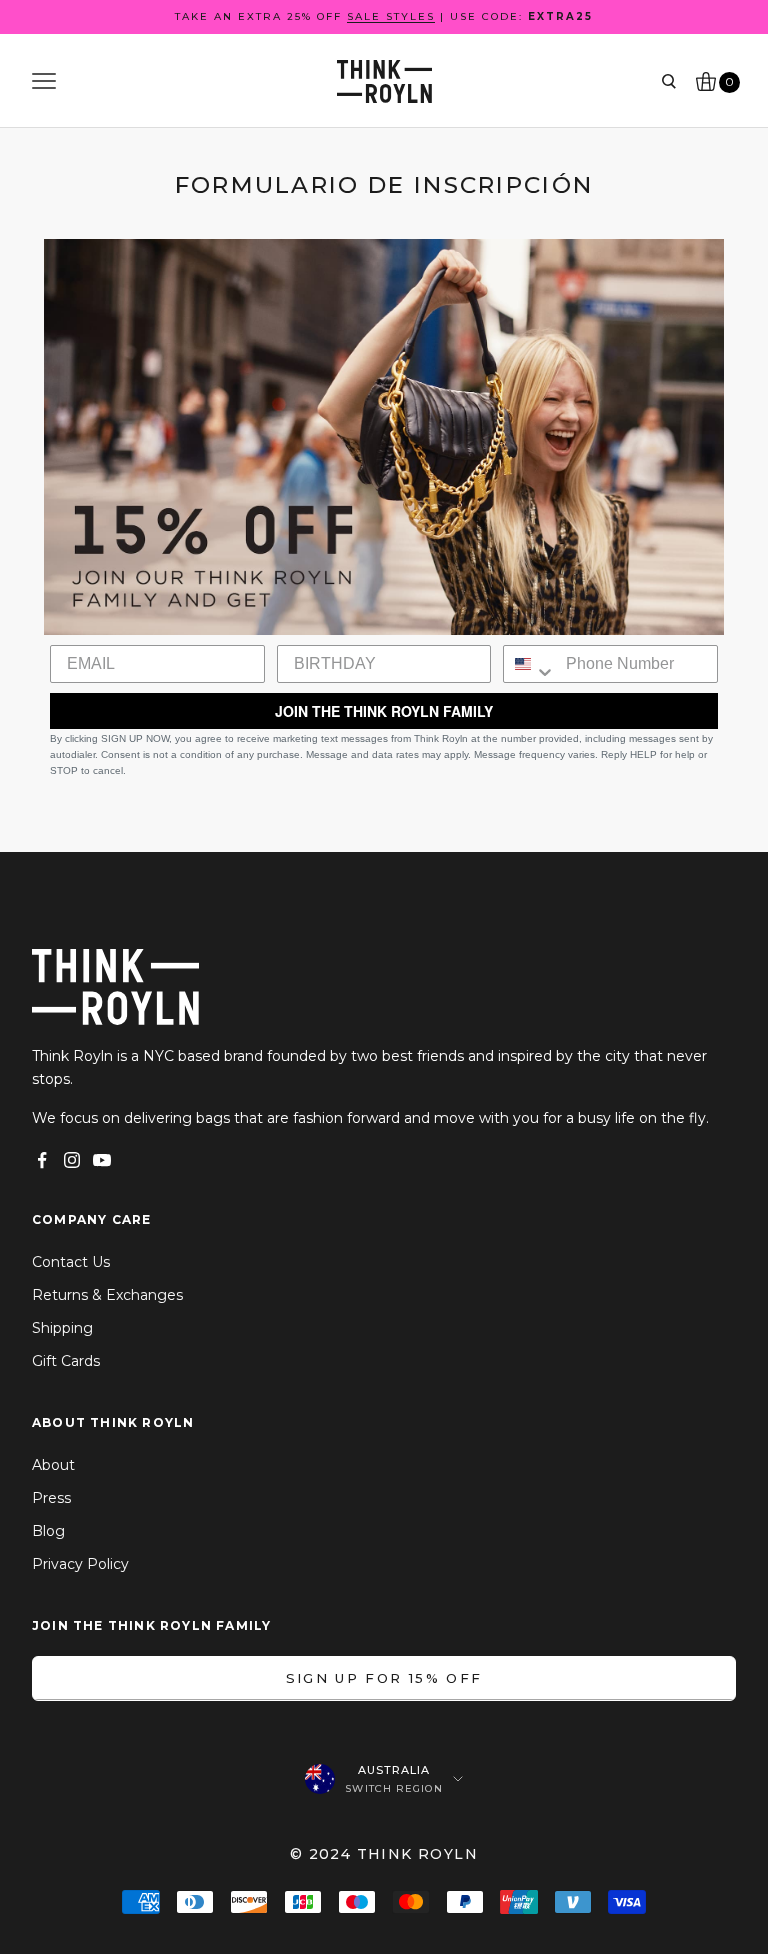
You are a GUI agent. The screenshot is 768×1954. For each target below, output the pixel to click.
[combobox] (530, 664)
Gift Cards (66, 1361)
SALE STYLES (391, 16)
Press (51, 1498)
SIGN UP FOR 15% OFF (384, 1678)
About (53, 1465)
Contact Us (71, 1262)
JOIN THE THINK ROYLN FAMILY (384, 711)
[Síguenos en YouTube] (102, 1160)
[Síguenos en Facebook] (42, 1160)
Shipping (62, 1328)
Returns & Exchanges (107, 1295)
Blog (48, 1531)
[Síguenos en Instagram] (72, 1160)
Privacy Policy (80, 1564)
